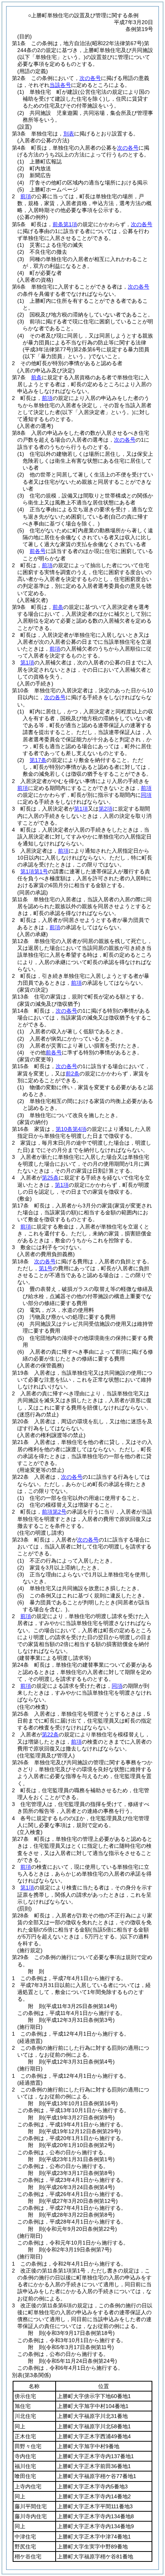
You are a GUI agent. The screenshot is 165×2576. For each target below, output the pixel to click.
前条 (36, 377)
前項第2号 (54, 1512)
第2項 (106, 809)
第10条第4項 (71, 1129)
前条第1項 (65, 224)
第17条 (38, 760)
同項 (146, 795)
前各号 (38, 551)
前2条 (73, 1073)
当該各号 (60, 85)
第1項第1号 (34, 871)
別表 (69, 134)
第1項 (27, 662)
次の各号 (90, 78)
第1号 (46, 1268)
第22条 (50, 1734)
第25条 (50, 1178)
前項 (26, 196)
